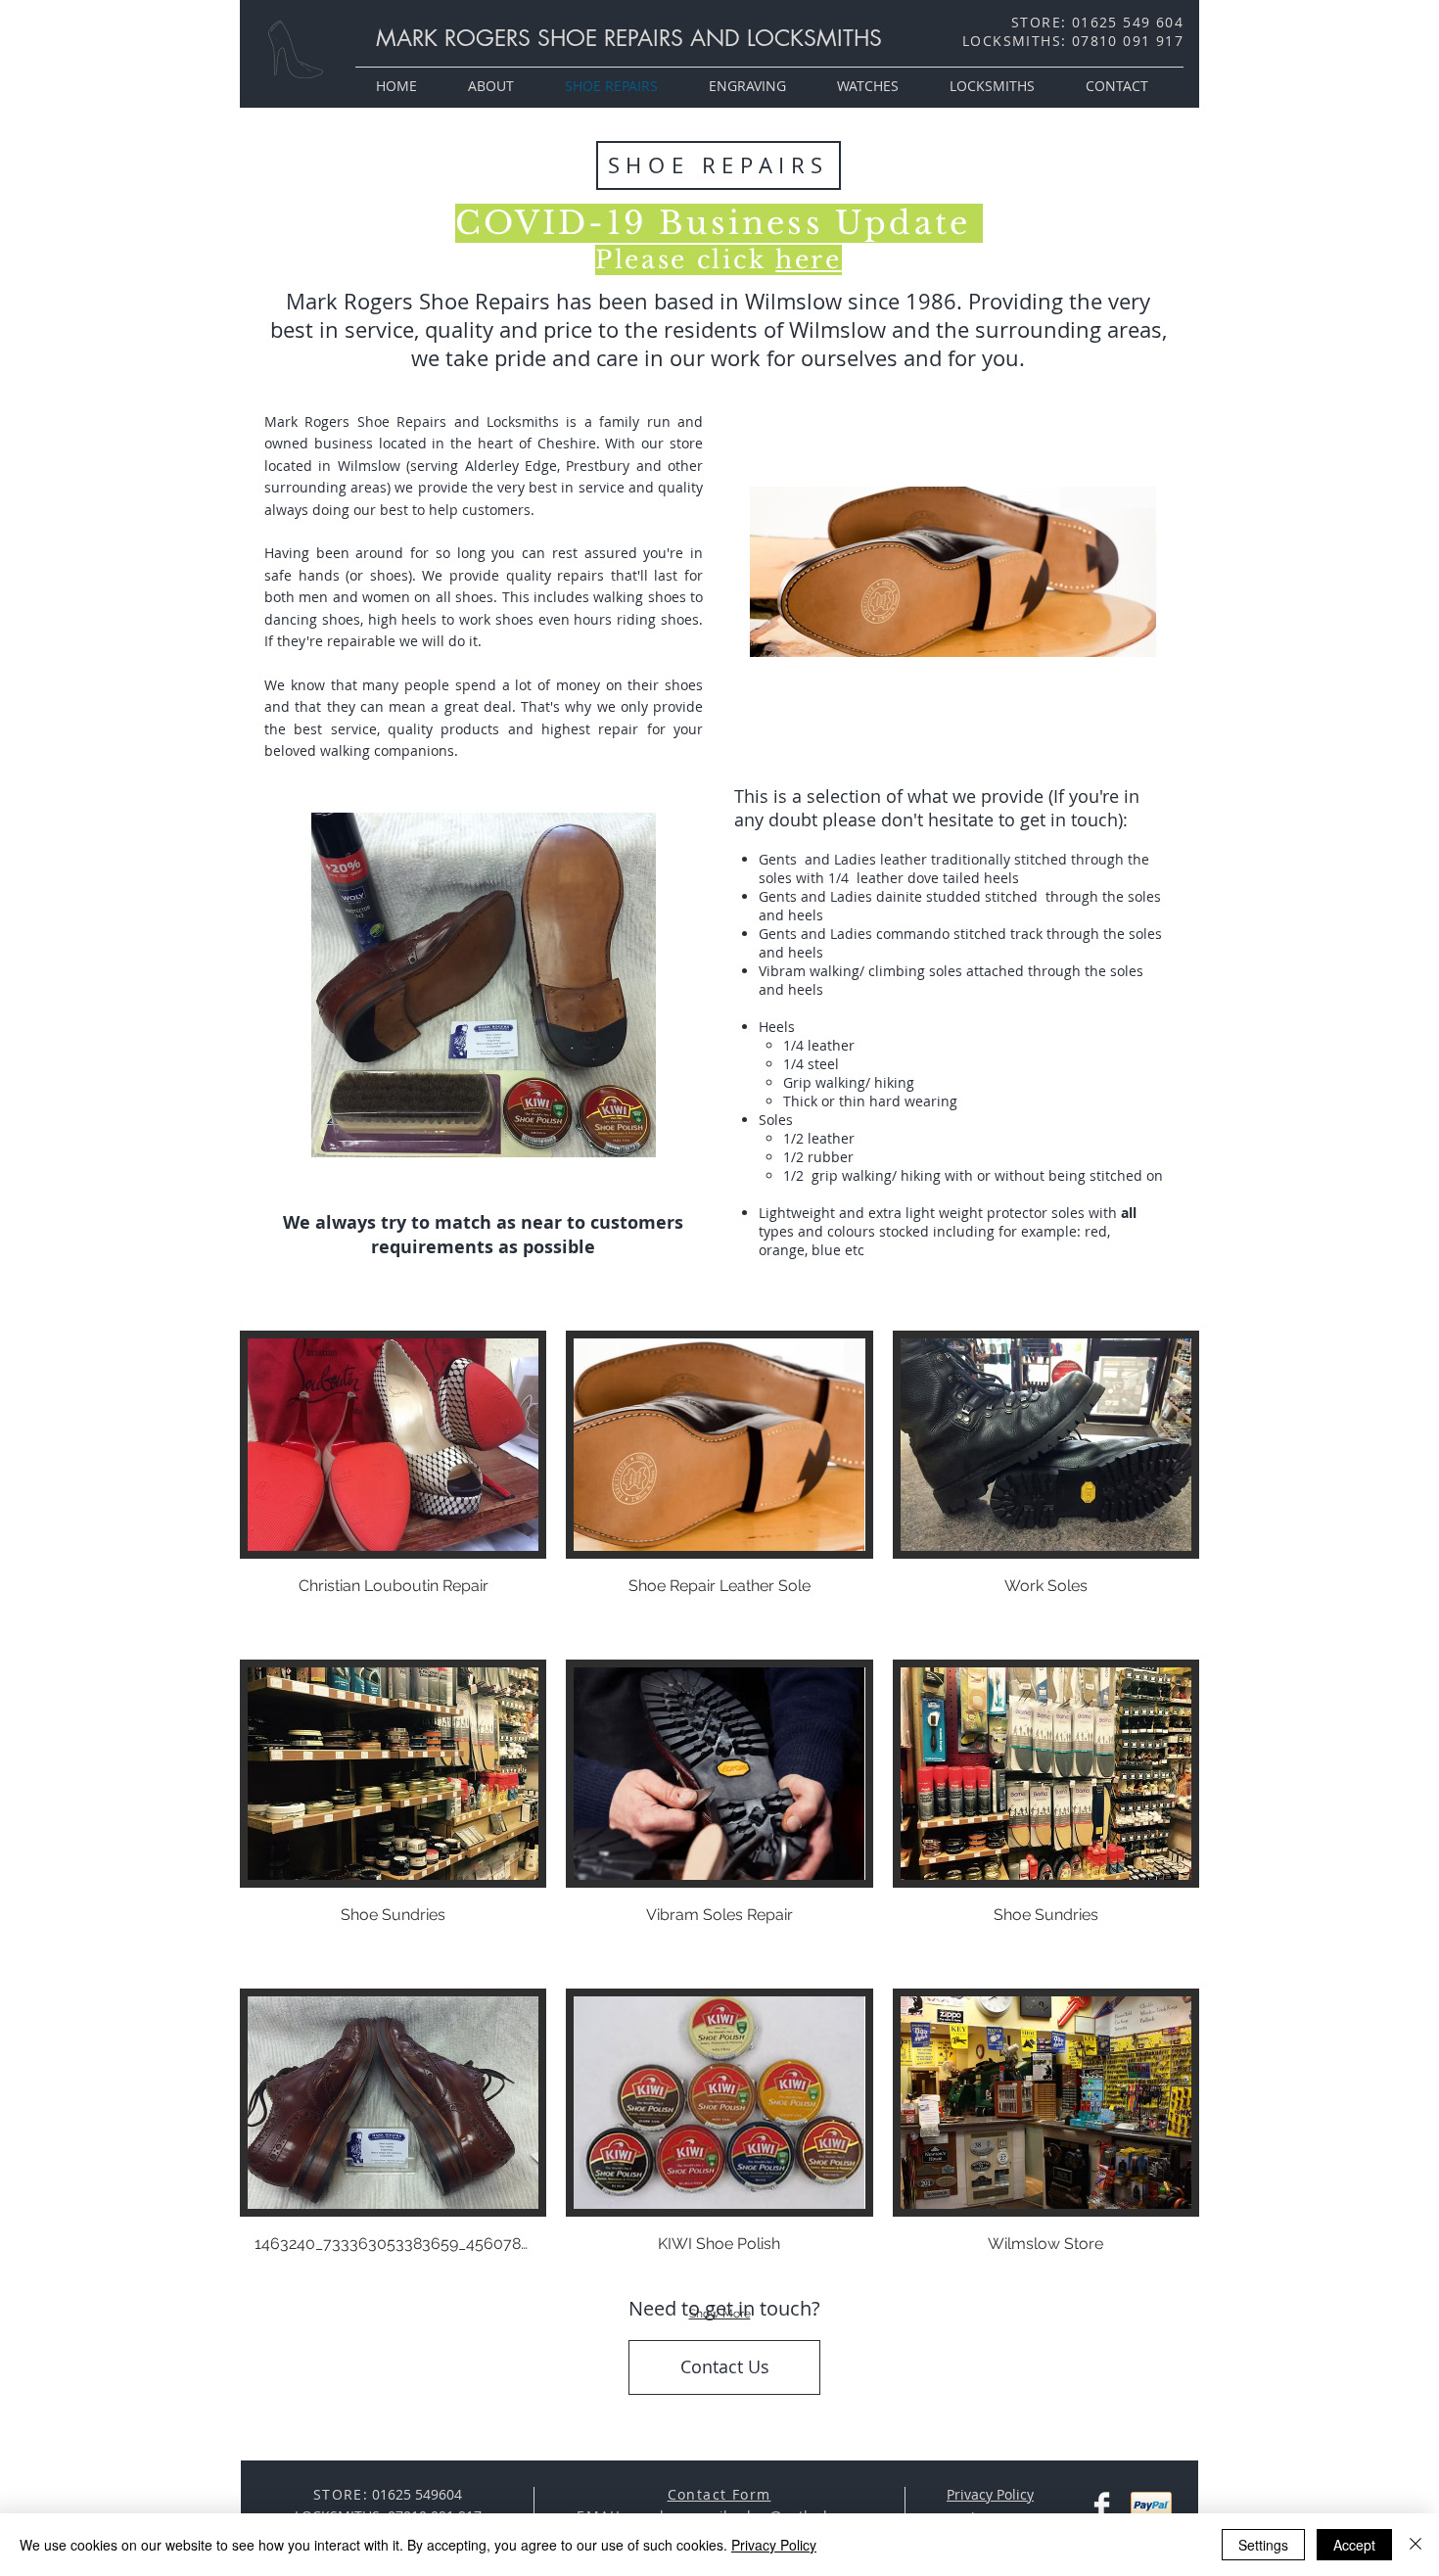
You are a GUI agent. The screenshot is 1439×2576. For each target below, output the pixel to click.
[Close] (1416, 2545)
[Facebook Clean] (1102, 2506)
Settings (1263, 2545)
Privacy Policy (774, 2545)
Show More (720, 2314)
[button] (393, 1485)
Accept (1354, 2545)
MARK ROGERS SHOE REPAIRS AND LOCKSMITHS (629, 38)
